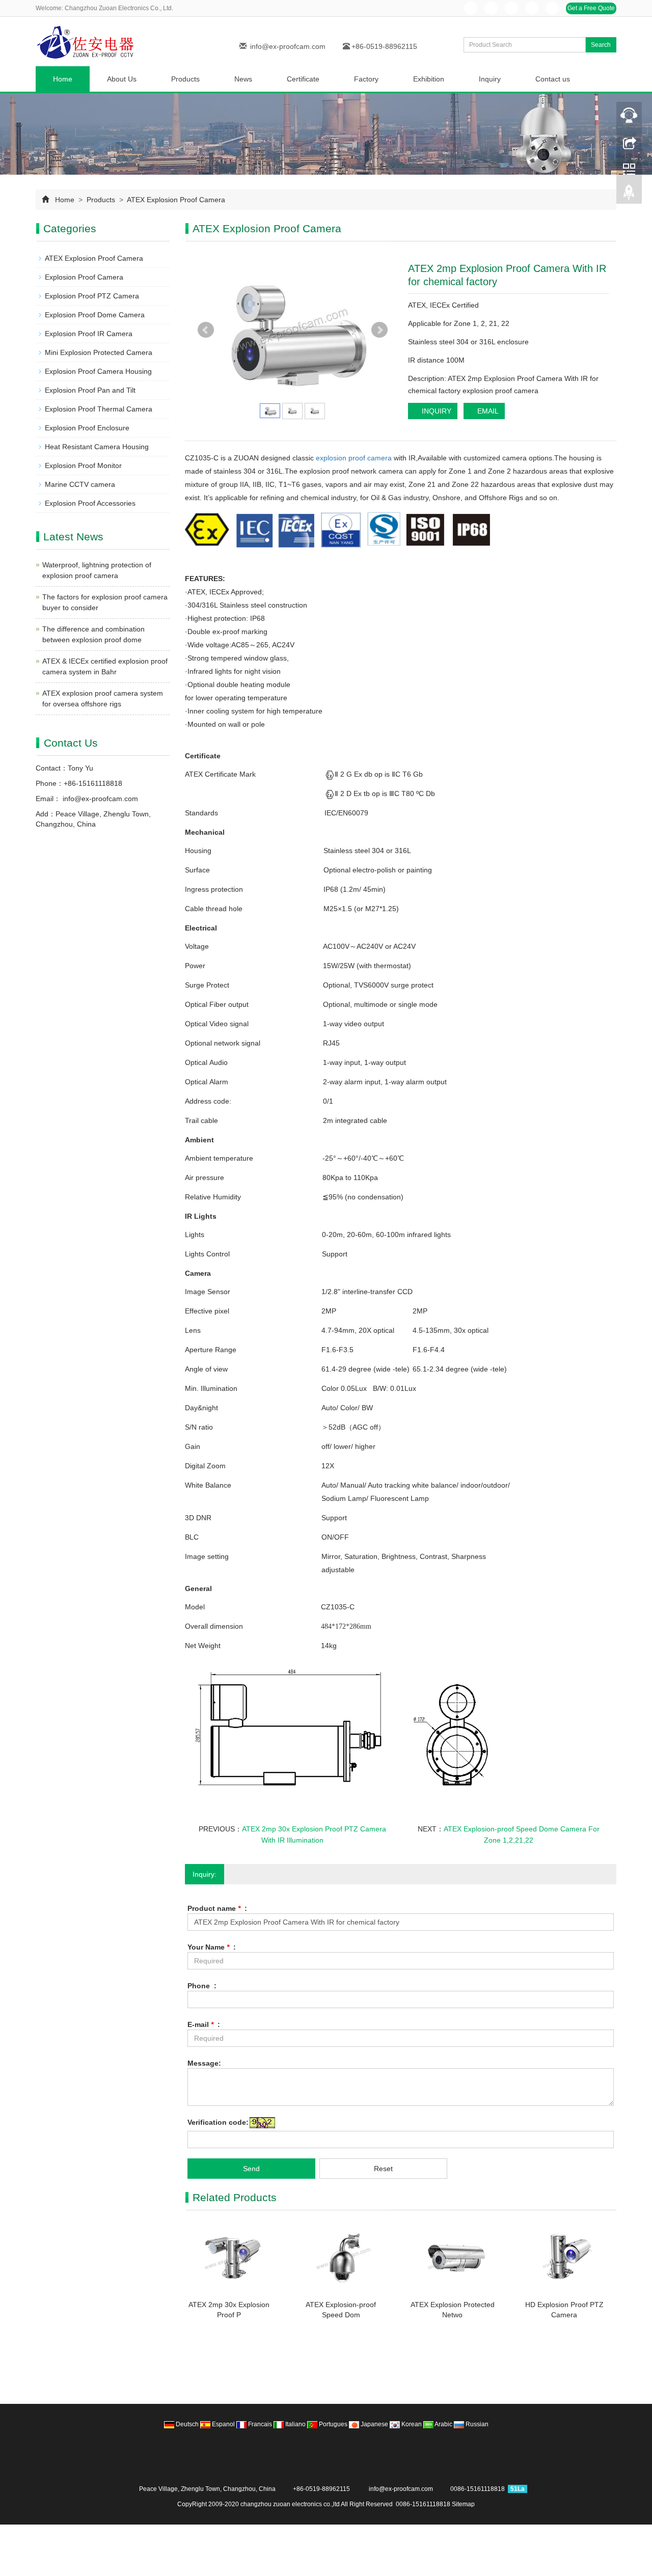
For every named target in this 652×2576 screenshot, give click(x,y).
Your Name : (212, 1947)
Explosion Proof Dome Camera (95, 315)
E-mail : (204, 2024)
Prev (206, 330)
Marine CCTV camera (80, 484)
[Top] (629, 195)
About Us (122, 79)
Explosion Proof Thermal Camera (99, 409)
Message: (204, 2063)
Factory (366, 79)
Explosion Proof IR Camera (89, 334)
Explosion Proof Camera (84, 277)
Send (251, 2169)
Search (601, 45)
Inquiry (490, 79)
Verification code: (218, 2122)
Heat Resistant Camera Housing (97, 447)
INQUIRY (436, 411)
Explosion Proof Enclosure (87, 428)
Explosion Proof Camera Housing (98, 371)
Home (63, 79)
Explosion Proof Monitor (83, 465)
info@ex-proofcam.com (288, 46)
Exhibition (429, 79)
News (243, 79)
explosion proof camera (354, 458)
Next (379, 330)
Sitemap (463, 2504)
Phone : (202, 1986)
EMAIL (487, 411)
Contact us (553, 79)
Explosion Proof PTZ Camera (92, 296)
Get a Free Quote (591, 8)
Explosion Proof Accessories (90, 503)
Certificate (303, 79)
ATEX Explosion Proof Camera (175, 200)
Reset (383, 2169)
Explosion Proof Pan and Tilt (90, 390)
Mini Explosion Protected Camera (99, 352)
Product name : (217, 1908)
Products (185, 79)
